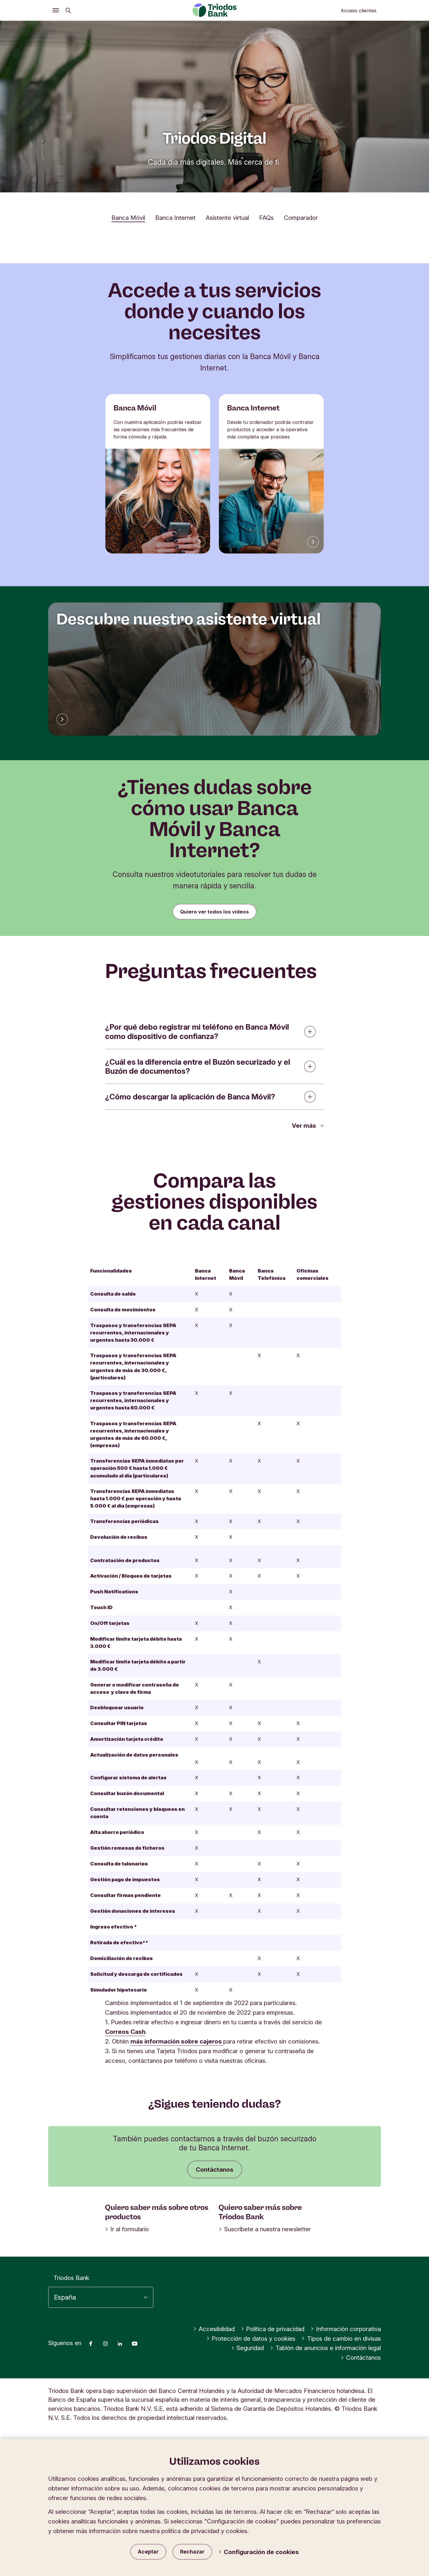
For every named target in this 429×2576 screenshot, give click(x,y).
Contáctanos (215, 2169)
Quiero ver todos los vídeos (214, 912)
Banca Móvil (128, 218)
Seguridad (250, 2348)
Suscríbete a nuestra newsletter (267, 2229)
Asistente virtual (227, 218)
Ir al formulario (130, 2229)
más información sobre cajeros (176, 2041)
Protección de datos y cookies (253, 2339)
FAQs (266, 218)
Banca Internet (175, 218)
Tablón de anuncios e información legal (328, 2348)
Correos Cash (125, 2032)
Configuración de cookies (261, 2552)
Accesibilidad (217, 2329)
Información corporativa (348, 2329)
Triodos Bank (71, 2278)
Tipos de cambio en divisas (344, 2339)
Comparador (301, 218)
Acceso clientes (359, 11)
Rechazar (192, 2552)
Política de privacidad (275, 2329)
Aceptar (148, 2552)
